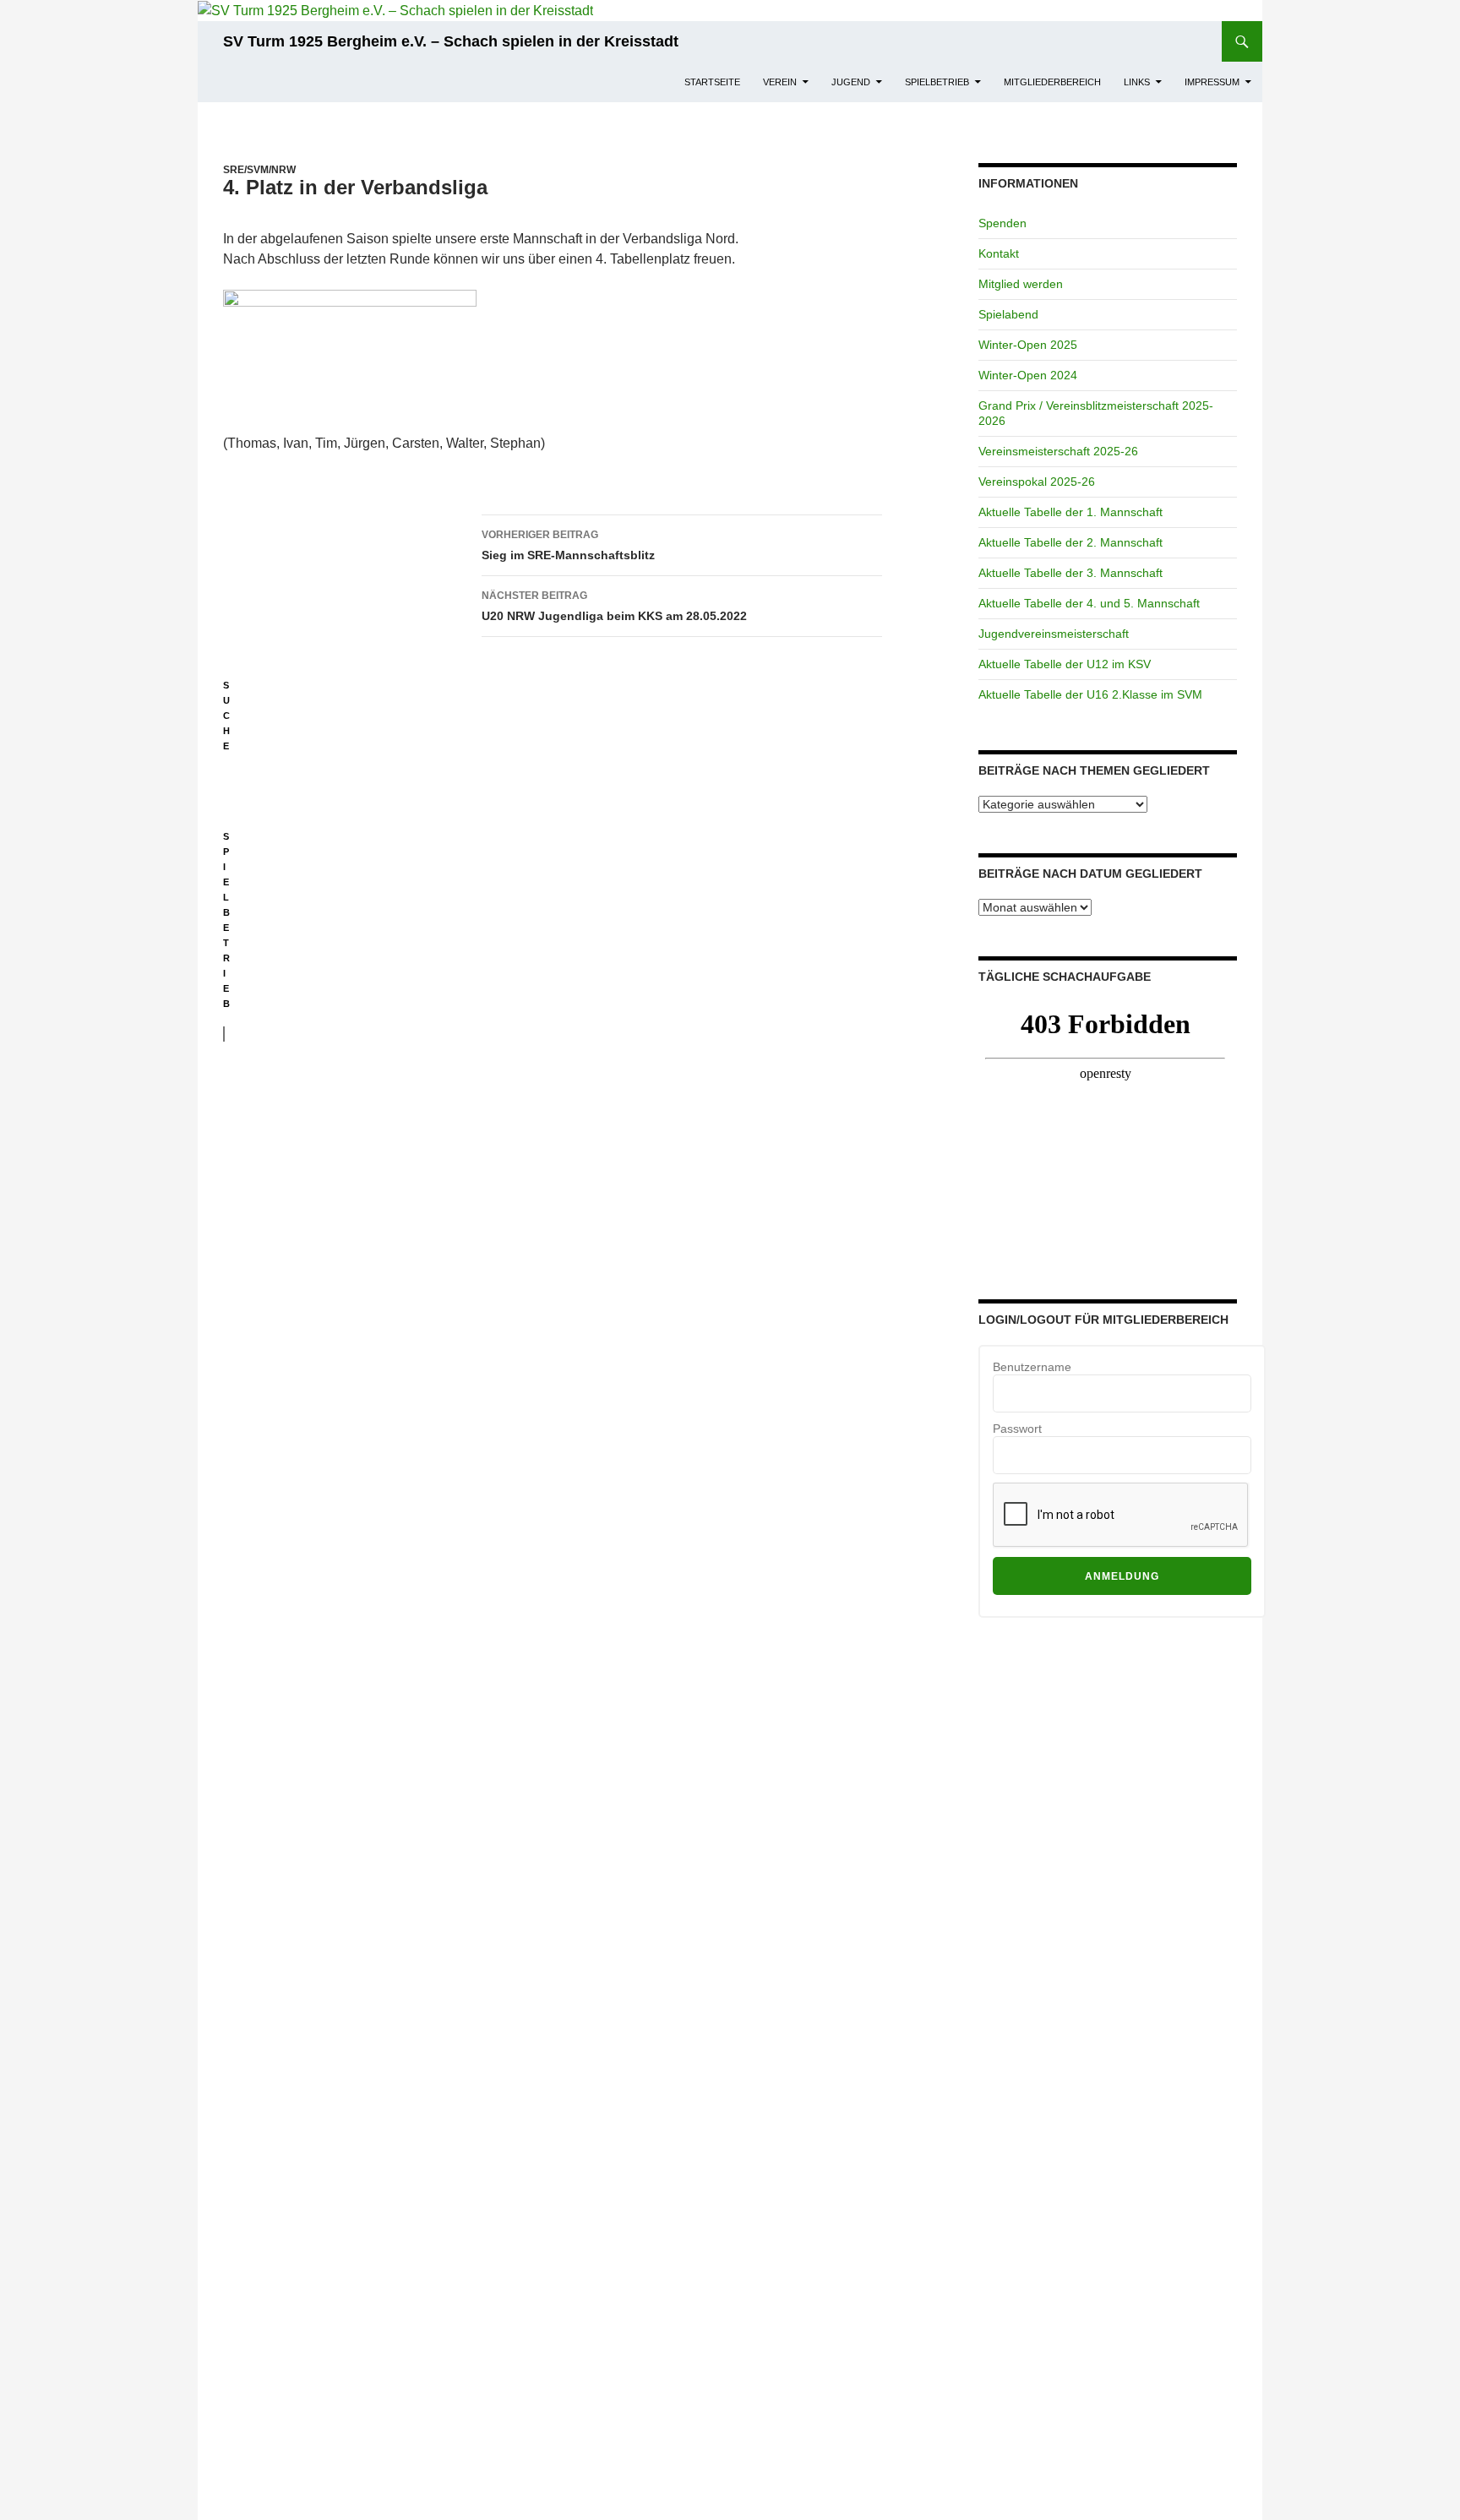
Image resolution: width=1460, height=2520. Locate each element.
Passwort (1017, 1429)
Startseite (712, 82)
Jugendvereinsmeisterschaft (1054, 634)
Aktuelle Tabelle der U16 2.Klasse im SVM (1090, 694)
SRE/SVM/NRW (259, 170)
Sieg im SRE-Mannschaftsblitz (568, 545)
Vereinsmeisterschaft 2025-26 (1058, 451)
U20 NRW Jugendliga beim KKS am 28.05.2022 (614, 606)
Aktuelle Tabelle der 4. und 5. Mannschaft (1089, 603)
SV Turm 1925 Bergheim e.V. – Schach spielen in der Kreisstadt (451, 41)
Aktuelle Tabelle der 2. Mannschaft (1070, 542)
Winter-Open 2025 (1028, 345)
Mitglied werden (1021, 284)
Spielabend (1008, 314)
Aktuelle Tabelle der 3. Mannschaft (1070, 573)
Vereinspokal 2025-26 (1037, 482)
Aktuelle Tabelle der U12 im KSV (1065, 664)
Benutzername (1032, 1367)
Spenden (1002, 223)
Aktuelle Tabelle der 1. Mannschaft (1070, 512)
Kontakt (999, 253)
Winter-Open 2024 (1028, 375)
